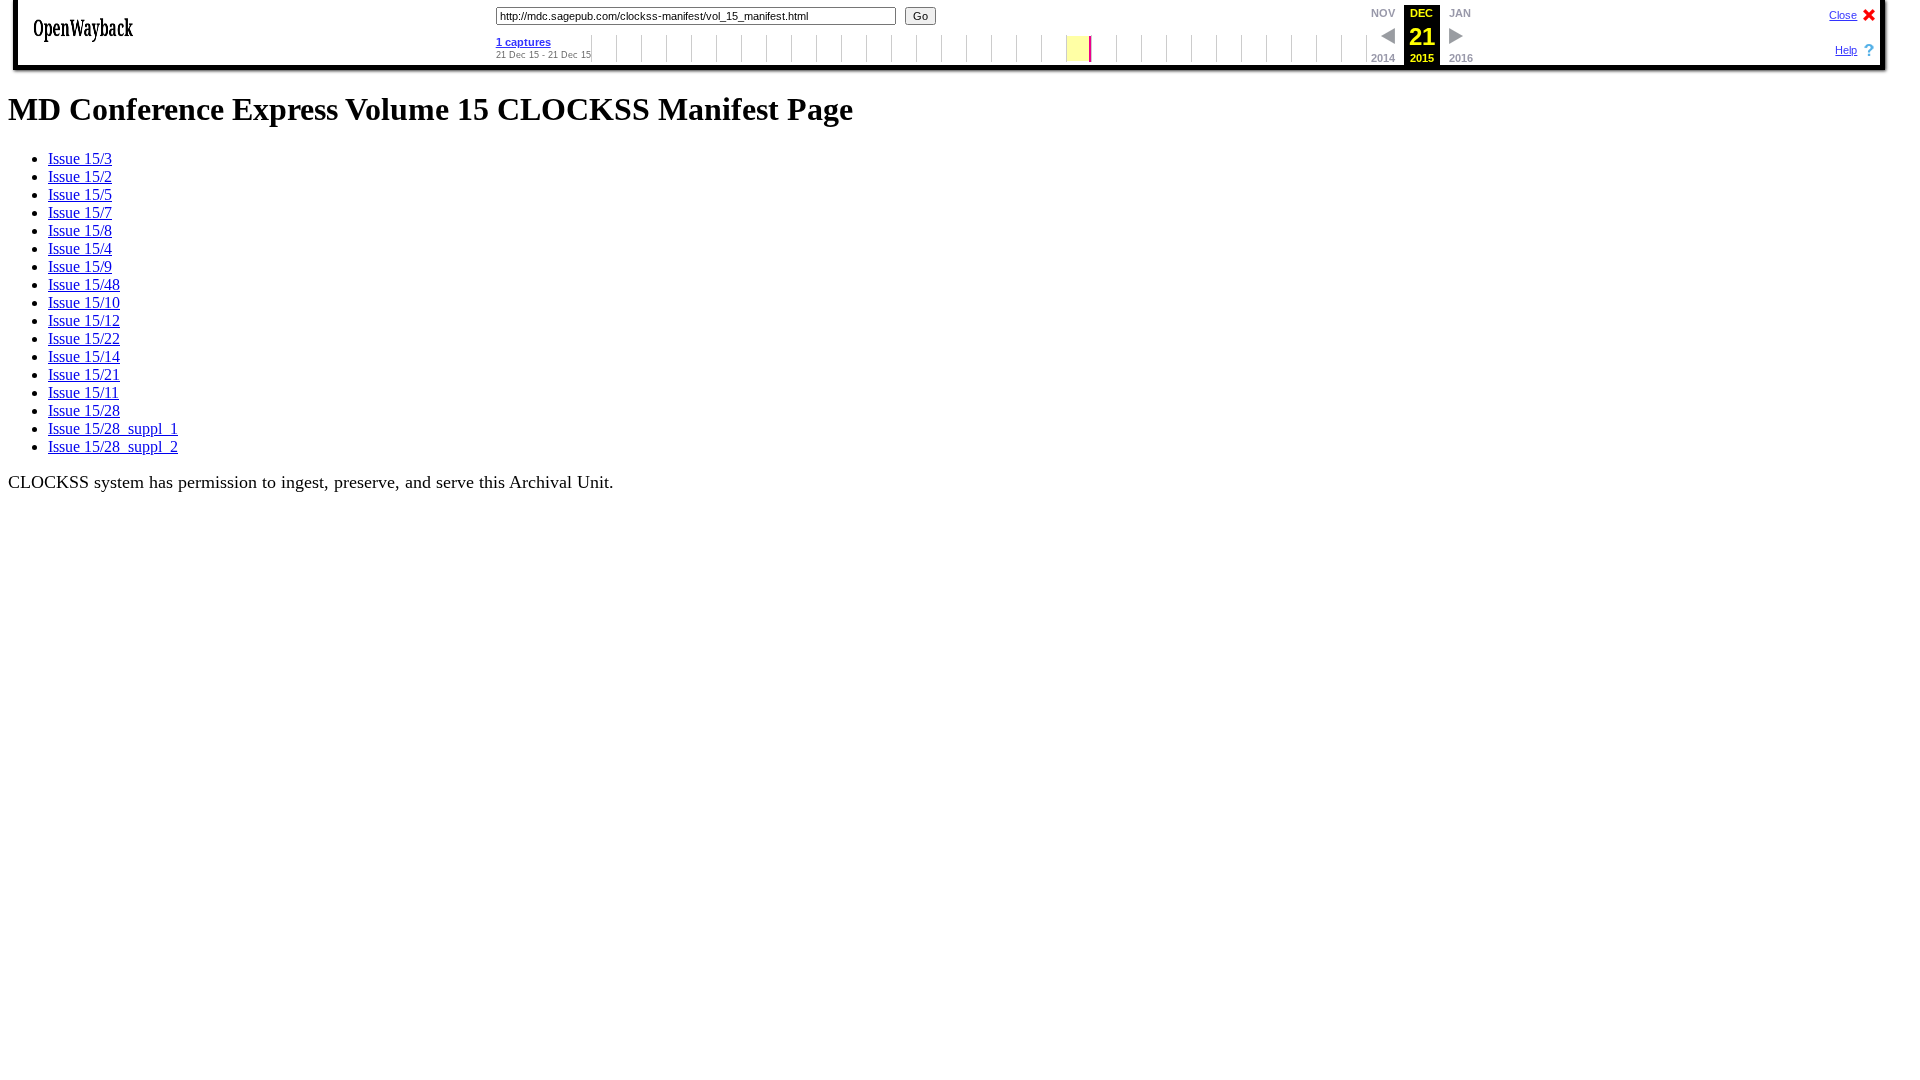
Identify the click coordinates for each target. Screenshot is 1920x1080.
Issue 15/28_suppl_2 (113, 446)
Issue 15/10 (84, 302)
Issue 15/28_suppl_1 (113, 428)
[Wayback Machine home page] (83, 43)
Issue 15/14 (84, 356)
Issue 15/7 (80, 212)
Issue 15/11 (83, 392)
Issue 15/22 (84, 338)
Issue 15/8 (80, 230)
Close (1843, 15)
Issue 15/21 (84, 374)
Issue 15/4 (80, 248)
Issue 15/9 (80, 266)
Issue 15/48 (84, 284)
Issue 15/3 (80, 158)
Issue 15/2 (80, 176)
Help (1846, 50)
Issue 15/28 (84, 410)
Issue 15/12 (84, 320)
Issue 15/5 (80, 194)
